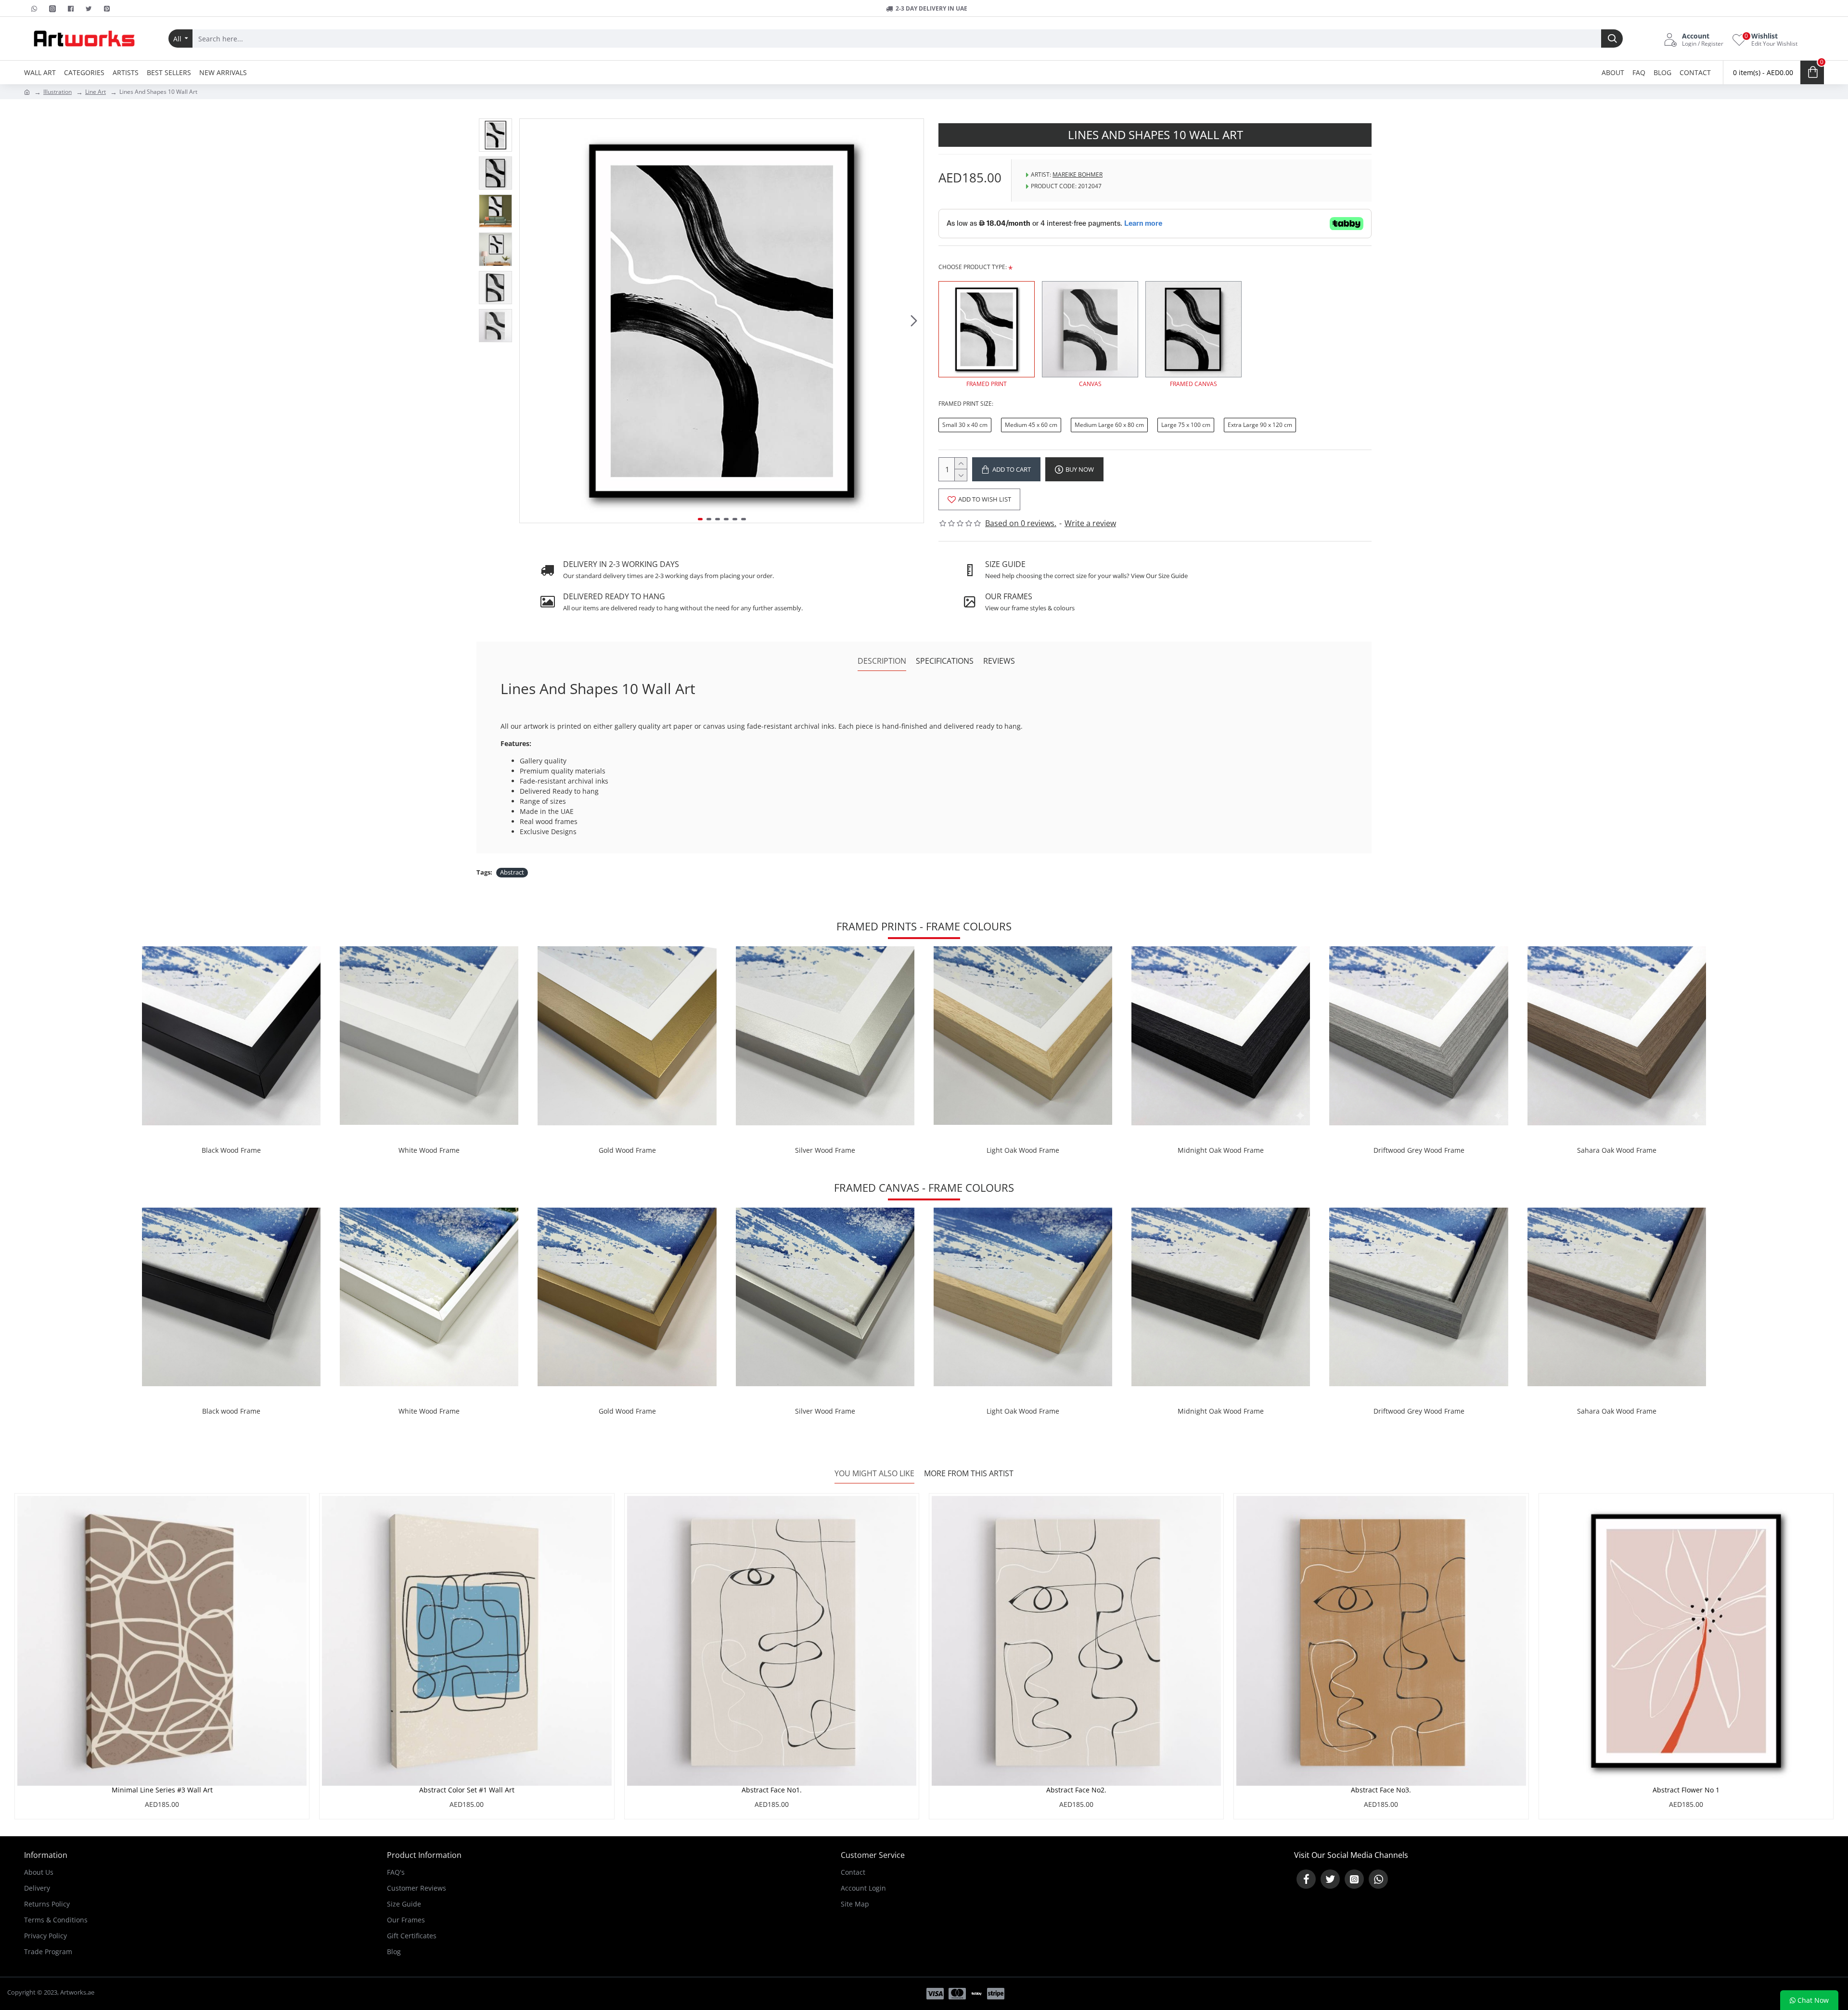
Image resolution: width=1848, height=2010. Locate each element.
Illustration (58, 92)
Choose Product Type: (973, 267)
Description (882, 661)
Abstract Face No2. (1076, 1790)
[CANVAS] (1090, 329)
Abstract (512, 872)
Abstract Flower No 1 (1686, 1790)
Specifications (945, 661)
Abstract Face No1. (772, 1790)
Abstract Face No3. (1381, 1790)
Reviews (999, 661)
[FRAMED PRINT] (987, 329)
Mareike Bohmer (1078, 174)
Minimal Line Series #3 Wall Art (162, 1790)
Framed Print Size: (966, 404)
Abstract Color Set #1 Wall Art (467, 1790)
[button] (529, 321)
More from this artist (969, 1474)
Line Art (96, 92)
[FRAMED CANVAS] (1193, 329)
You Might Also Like (874, 1474)
